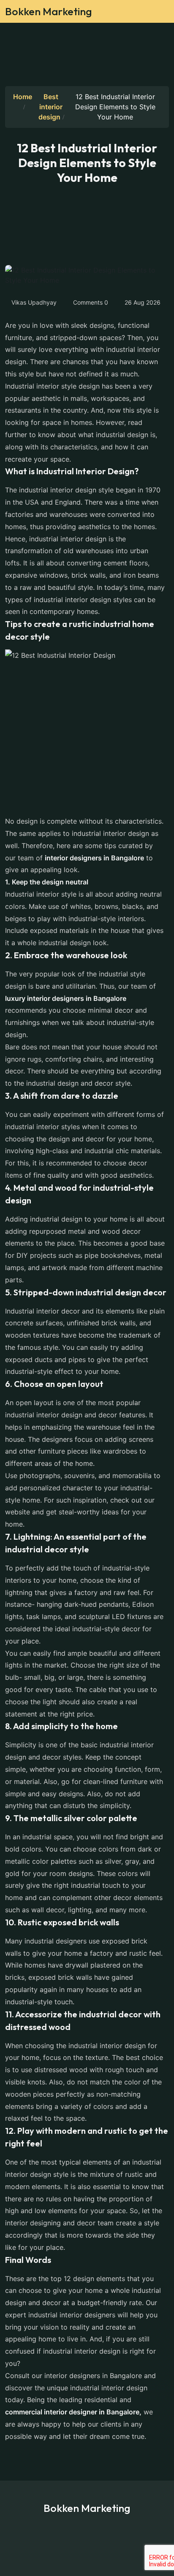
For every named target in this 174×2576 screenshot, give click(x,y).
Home (23, 97)
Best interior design (50, 107)
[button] (156, 14)
